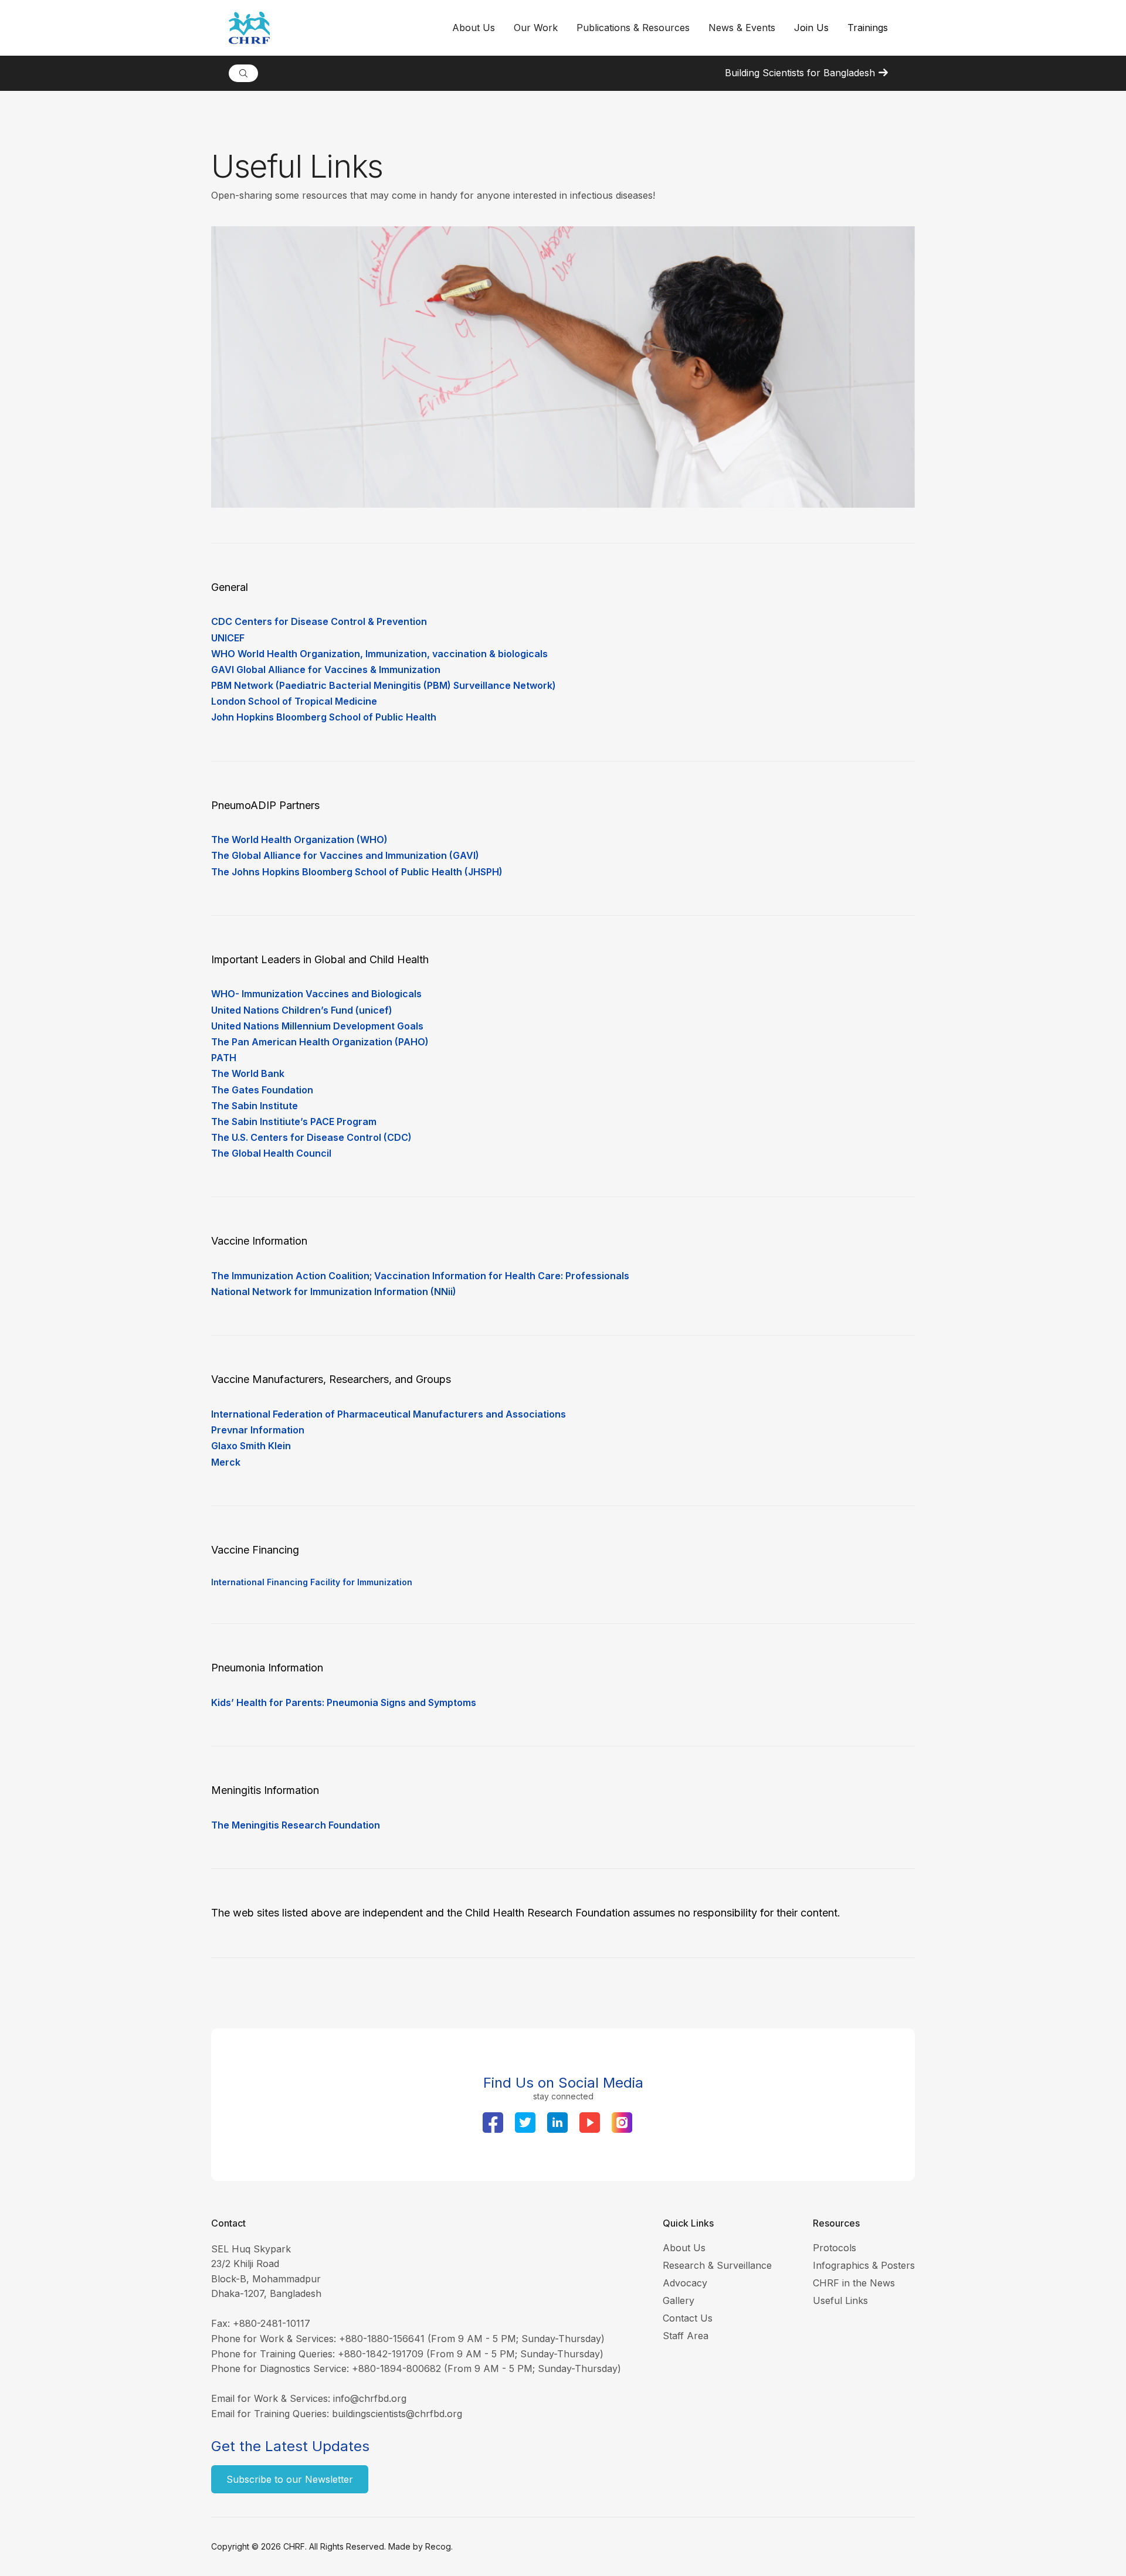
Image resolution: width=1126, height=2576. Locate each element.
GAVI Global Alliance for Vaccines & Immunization (326, 670)
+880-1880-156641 (382, 2339)
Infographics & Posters (864, 2265)
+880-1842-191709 (381, 2354)
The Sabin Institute (255, 1106)
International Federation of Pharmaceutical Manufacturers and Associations (389, 1414)
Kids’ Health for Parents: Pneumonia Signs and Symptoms (344, 1702)
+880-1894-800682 (396, 2368)
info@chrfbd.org (370, 2398)
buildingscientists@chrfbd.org (397, 2414)
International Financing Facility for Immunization (312, 1582)
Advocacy (685, 2283)
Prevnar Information (258, 1430)
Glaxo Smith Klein (251, 1446)
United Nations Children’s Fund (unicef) (302, 1010)
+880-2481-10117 (272, 2323)
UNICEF (228, 638)
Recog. (439, 2546)
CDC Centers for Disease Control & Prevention (319, 621)
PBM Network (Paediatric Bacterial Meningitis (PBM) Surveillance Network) (384, 685)
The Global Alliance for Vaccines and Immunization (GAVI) (345, 855)
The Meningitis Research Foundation (296, 1825)
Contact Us (688, 2318)
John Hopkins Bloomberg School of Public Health (324, 717)
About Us (684, 2248)
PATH (224, 1058)
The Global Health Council (271, 1153)
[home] (336, 28)
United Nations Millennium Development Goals (317, 1026)
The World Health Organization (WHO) (299, 840)
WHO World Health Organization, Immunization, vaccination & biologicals (379, 654)
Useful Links (840, 2300)
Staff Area (686, 2336)
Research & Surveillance (717, 2265)
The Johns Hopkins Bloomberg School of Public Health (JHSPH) (357, 872)
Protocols (835, 2248)
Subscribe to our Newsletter (290, 2479)
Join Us (811, 28)
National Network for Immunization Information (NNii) (334, 1292)
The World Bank (248, 1073)
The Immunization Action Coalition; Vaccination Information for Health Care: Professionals (420, 1276)
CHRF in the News (854, 2283)
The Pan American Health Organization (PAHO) (320, 1042)
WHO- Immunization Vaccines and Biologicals (316, 994)
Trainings (868, 28)
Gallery (679, 2300)
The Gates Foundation (262, 1090)
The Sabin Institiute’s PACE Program (294, 1122)
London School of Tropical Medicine (294, 701)
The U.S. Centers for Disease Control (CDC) (311, 1137)
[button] (474, 28)
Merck (226, 1462)
